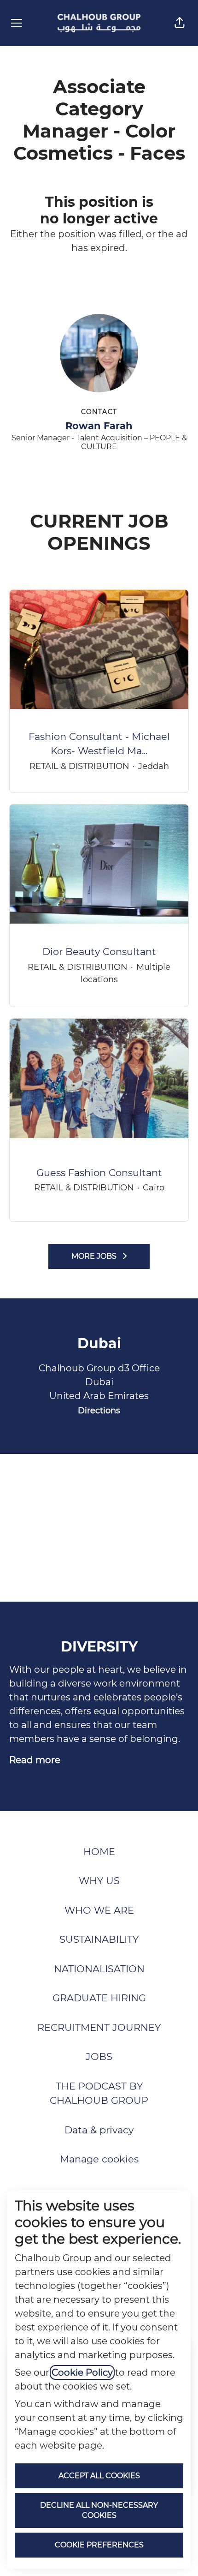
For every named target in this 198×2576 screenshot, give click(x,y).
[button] (180, 23)
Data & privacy (99, 2130)
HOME (99, 1852)
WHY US (99, 1881)
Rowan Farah (99, 426)
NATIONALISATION (99, 1969)
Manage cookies (99, 2159)
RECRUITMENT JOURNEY (99, 2027)
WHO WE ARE (99, 1910)
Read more (35, 1760)
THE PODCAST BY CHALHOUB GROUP (99, 2093)
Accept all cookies (99, 2476)
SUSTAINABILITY (99, 1939)
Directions (99, 1411)
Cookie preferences (99, 2545)
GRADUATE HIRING (99, 1998)
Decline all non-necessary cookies (99, 2510)
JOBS (99, 2057)
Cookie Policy (82, 2372)
